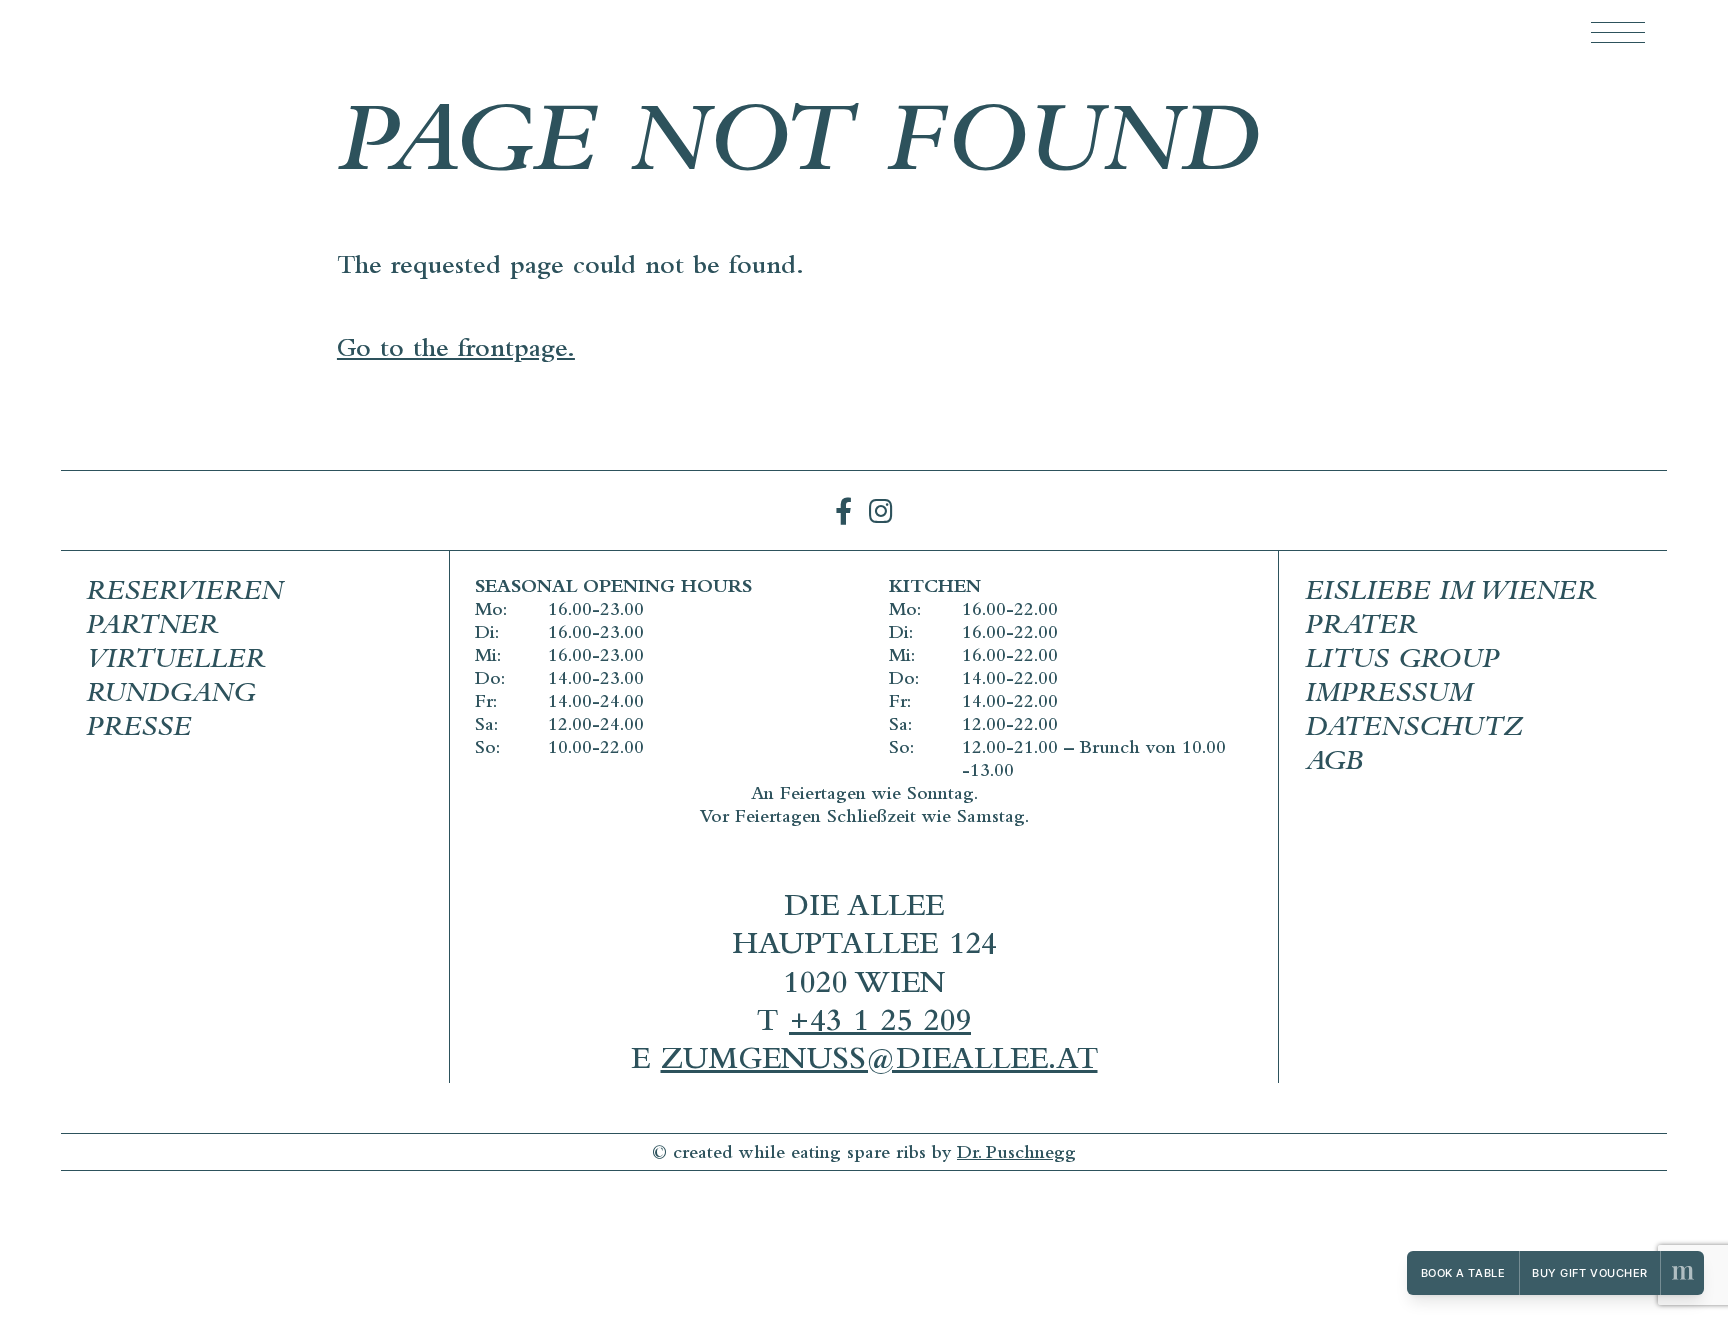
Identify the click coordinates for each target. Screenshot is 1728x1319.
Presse (138, 730)
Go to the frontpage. (456, 351)
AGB (1334, 764)
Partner (152, 628)
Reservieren (184, 594)
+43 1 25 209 (880, 1024)
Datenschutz (1414, 730)
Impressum (1389, 696)
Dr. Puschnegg (1016, 1154)
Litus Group (1402, 662)
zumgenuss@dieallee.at (879, 1062)
